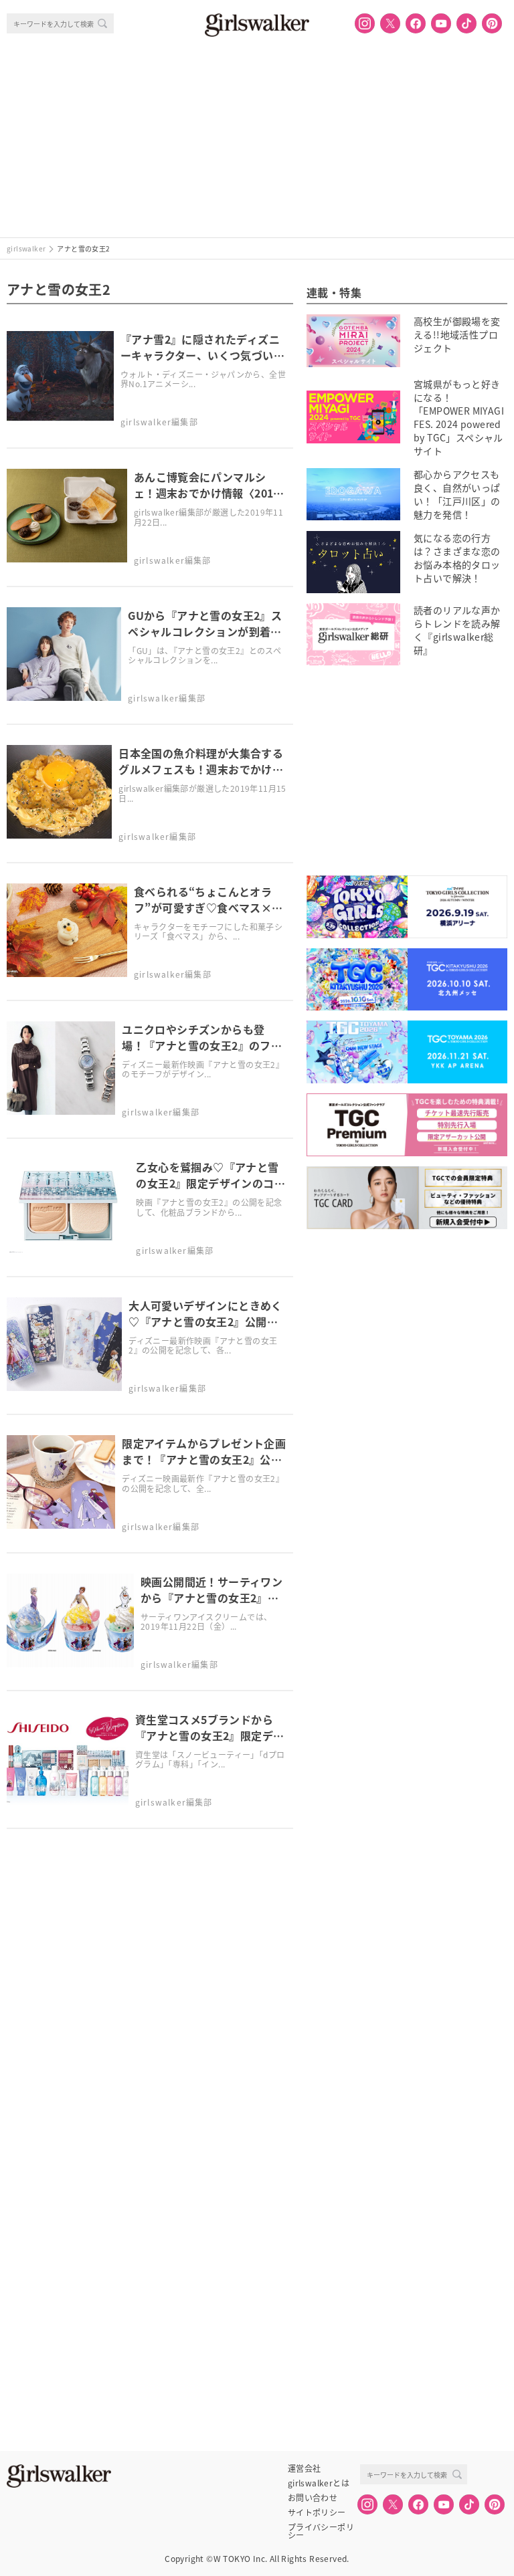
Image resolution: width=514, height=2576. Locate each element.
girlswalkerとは (319, 2483)
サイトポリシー (317, 2512)
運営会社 (305, 2468)
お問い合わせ (313, 2498)
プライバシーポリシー (321, 2527)
